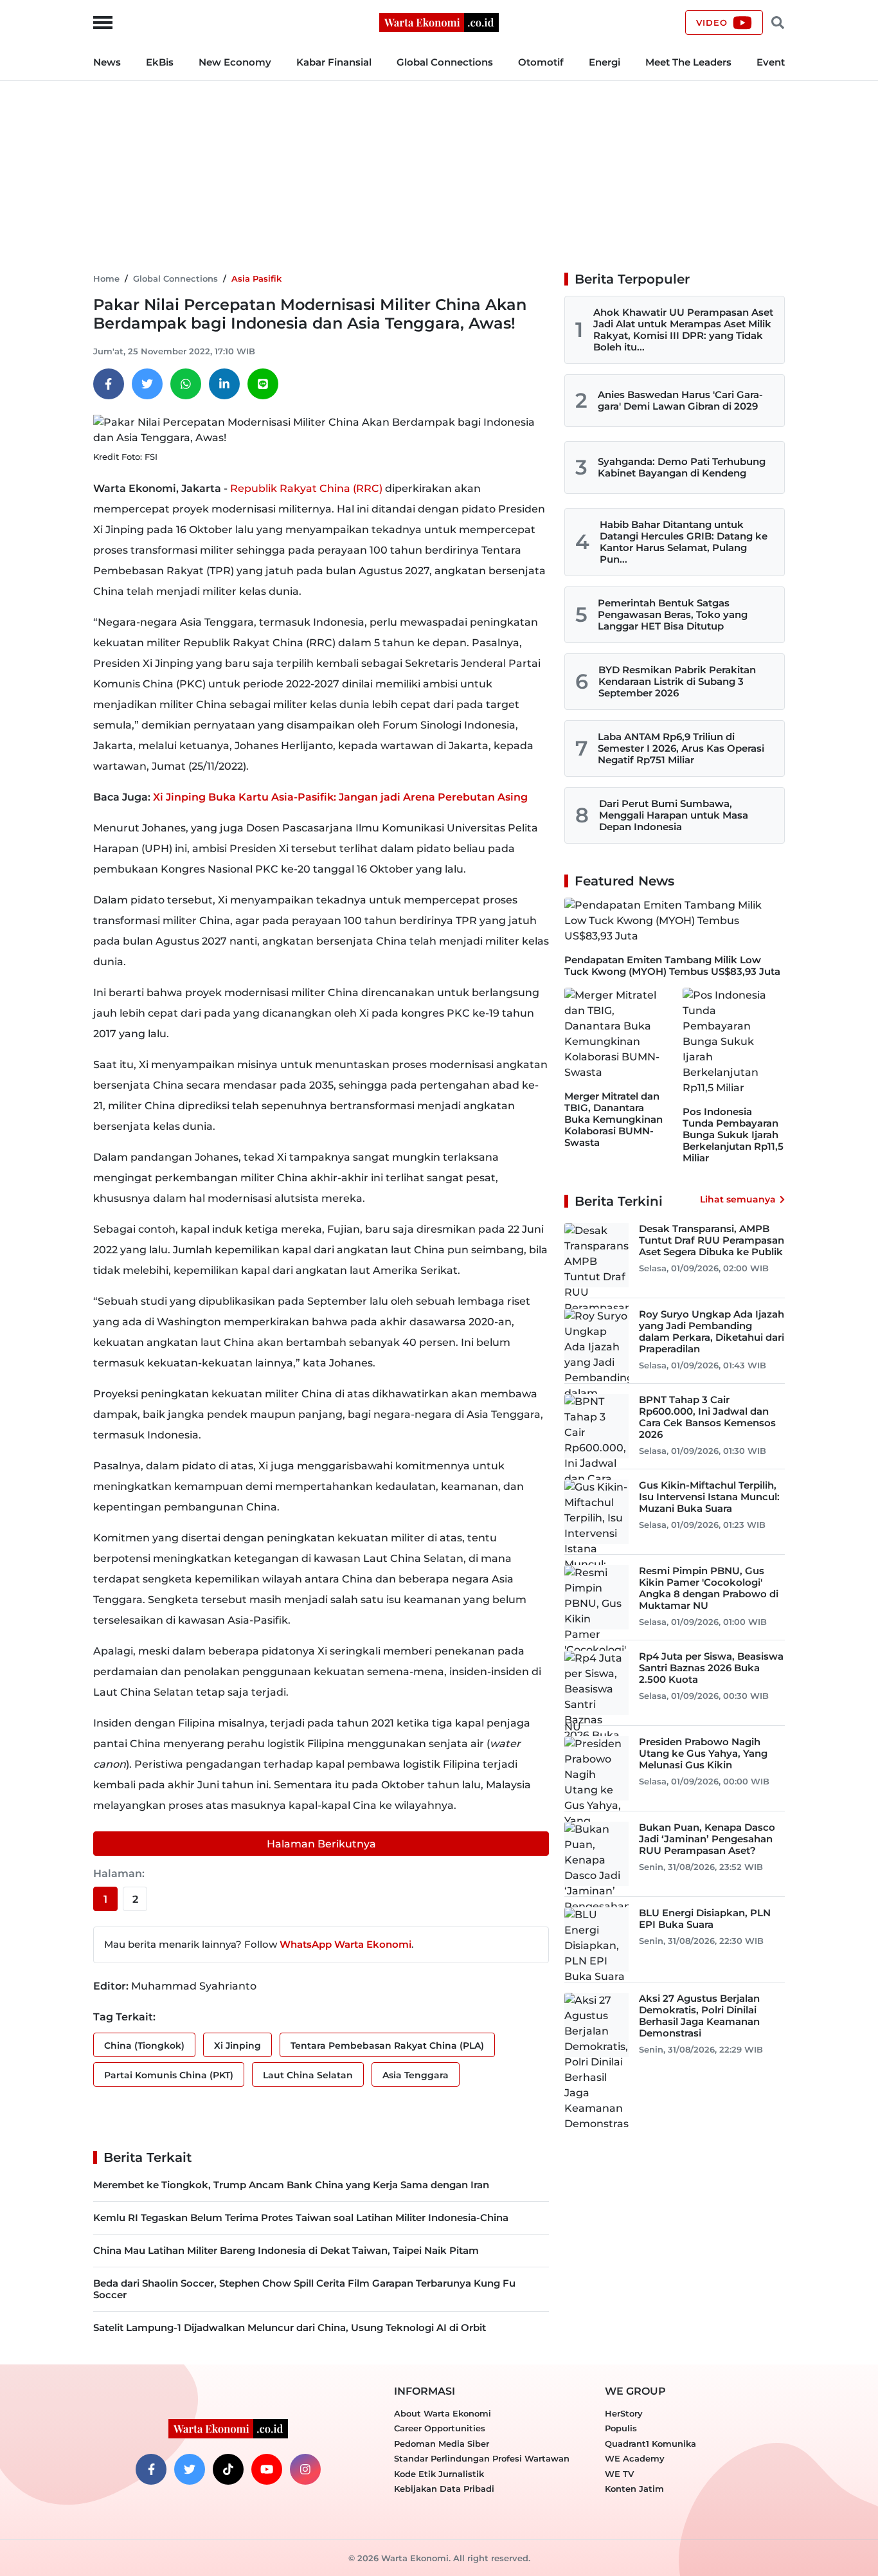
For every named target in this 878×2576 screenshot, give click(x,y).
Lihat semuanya (738, 1199)
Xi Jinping (237, 2045)
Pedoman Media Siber (442, 2444)
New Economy (235, 62)
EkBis (160, 62)
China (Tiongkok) (144, 2045)
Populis (621, 2428)
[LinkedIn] (224, 384)
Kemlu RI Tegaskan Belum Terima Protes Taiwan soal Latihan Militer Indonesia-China (301, 2218)
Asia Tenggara (416, 2075)
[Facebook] (109, 384)
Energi (605, 62)
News (107, 62)
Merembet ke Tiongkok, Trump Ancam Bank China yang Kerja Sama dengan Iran (291, 2185)
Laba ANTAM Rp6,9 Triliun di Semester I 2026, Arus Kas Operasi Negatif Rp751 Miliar (681, 748)
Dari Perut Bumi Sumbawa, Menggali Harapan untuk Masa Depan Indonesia (674, 815)
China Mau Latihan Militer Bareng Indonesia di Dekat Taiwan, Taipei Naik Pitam (286, 2250)
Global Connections (445, 62)
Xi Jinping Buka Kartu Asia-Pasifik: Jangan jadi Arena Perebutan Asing (340, 797)
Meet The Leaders (688, 62)
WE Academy (635, 2458)
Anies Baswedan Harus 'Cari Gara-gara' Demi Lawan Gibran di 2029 (680, 400)
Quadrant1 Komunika (650, 2444)
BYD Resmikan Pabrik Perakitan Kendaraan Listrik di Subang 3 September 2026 (677, 681)
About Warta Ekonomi (443, 2413)
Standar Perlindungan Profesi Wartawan (482, 2458)
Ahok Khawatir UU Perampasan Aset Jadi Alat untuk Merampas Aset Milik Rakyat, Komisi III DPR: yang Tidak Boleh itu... (683, 330)
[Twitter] (147, 384)
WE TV (619, 2474)
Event (771, 62)
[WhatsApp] (186, 384)
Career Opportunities (440, 2428)
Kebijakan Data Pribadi (444, 2489)
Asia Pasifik (256, 278)
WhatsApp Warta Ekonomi (345, 1944)
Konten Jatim (634, 2489)
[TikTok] (228, 2469)
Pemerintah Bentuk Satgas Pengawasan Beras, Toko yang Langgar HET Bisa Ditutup (673, 614)
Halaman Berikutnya (321, 1844)
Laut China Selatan (308, 2075)
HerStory (624, 2413)
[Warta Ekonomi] (439, 22)
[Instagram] (305, 2469)
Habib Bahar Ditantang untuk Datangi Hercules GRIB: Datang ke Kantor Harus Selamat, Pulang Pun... (684, 542)
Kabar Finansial (334, 62)
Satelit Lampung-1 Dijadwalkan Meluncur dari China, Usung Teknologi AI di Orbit (290, 2327)
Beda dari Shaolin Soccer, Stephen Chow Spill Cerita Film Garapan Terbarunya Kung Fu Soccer (304, 2289)
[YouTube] (267, 2469)
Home (106, 278)
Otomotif (541, 62)
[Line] (263, 384)
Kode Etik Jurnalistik (439, 2474)
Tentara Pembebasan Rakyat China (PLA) (387, 2045)
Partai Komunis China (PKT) (169, 2075)
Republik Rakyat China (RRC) (306, 488)
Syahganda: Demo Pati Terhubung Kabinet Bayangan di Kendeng (682, 467)
